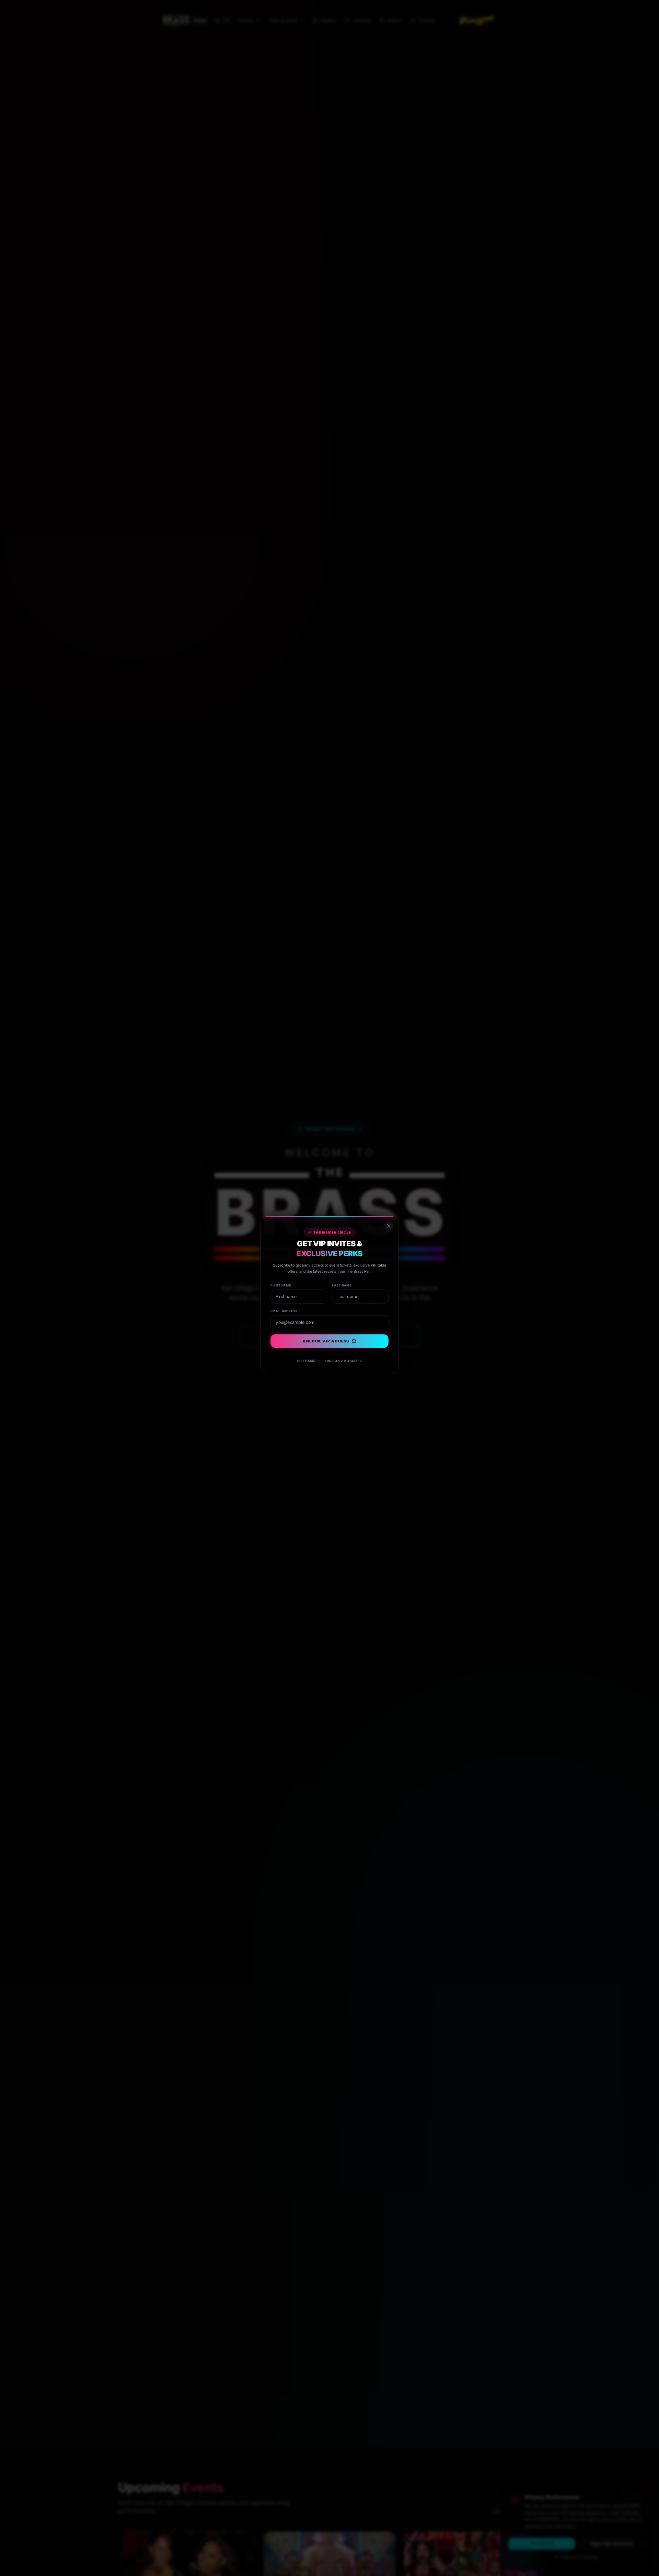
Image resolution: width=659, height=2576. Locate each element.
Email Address (279, 1306)
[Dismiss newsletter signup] (395, 1211)
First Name (275, 1277)
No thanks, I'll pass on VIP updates (329, 1361)
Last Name (343, 1277)
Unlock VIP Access (326, 1339)
